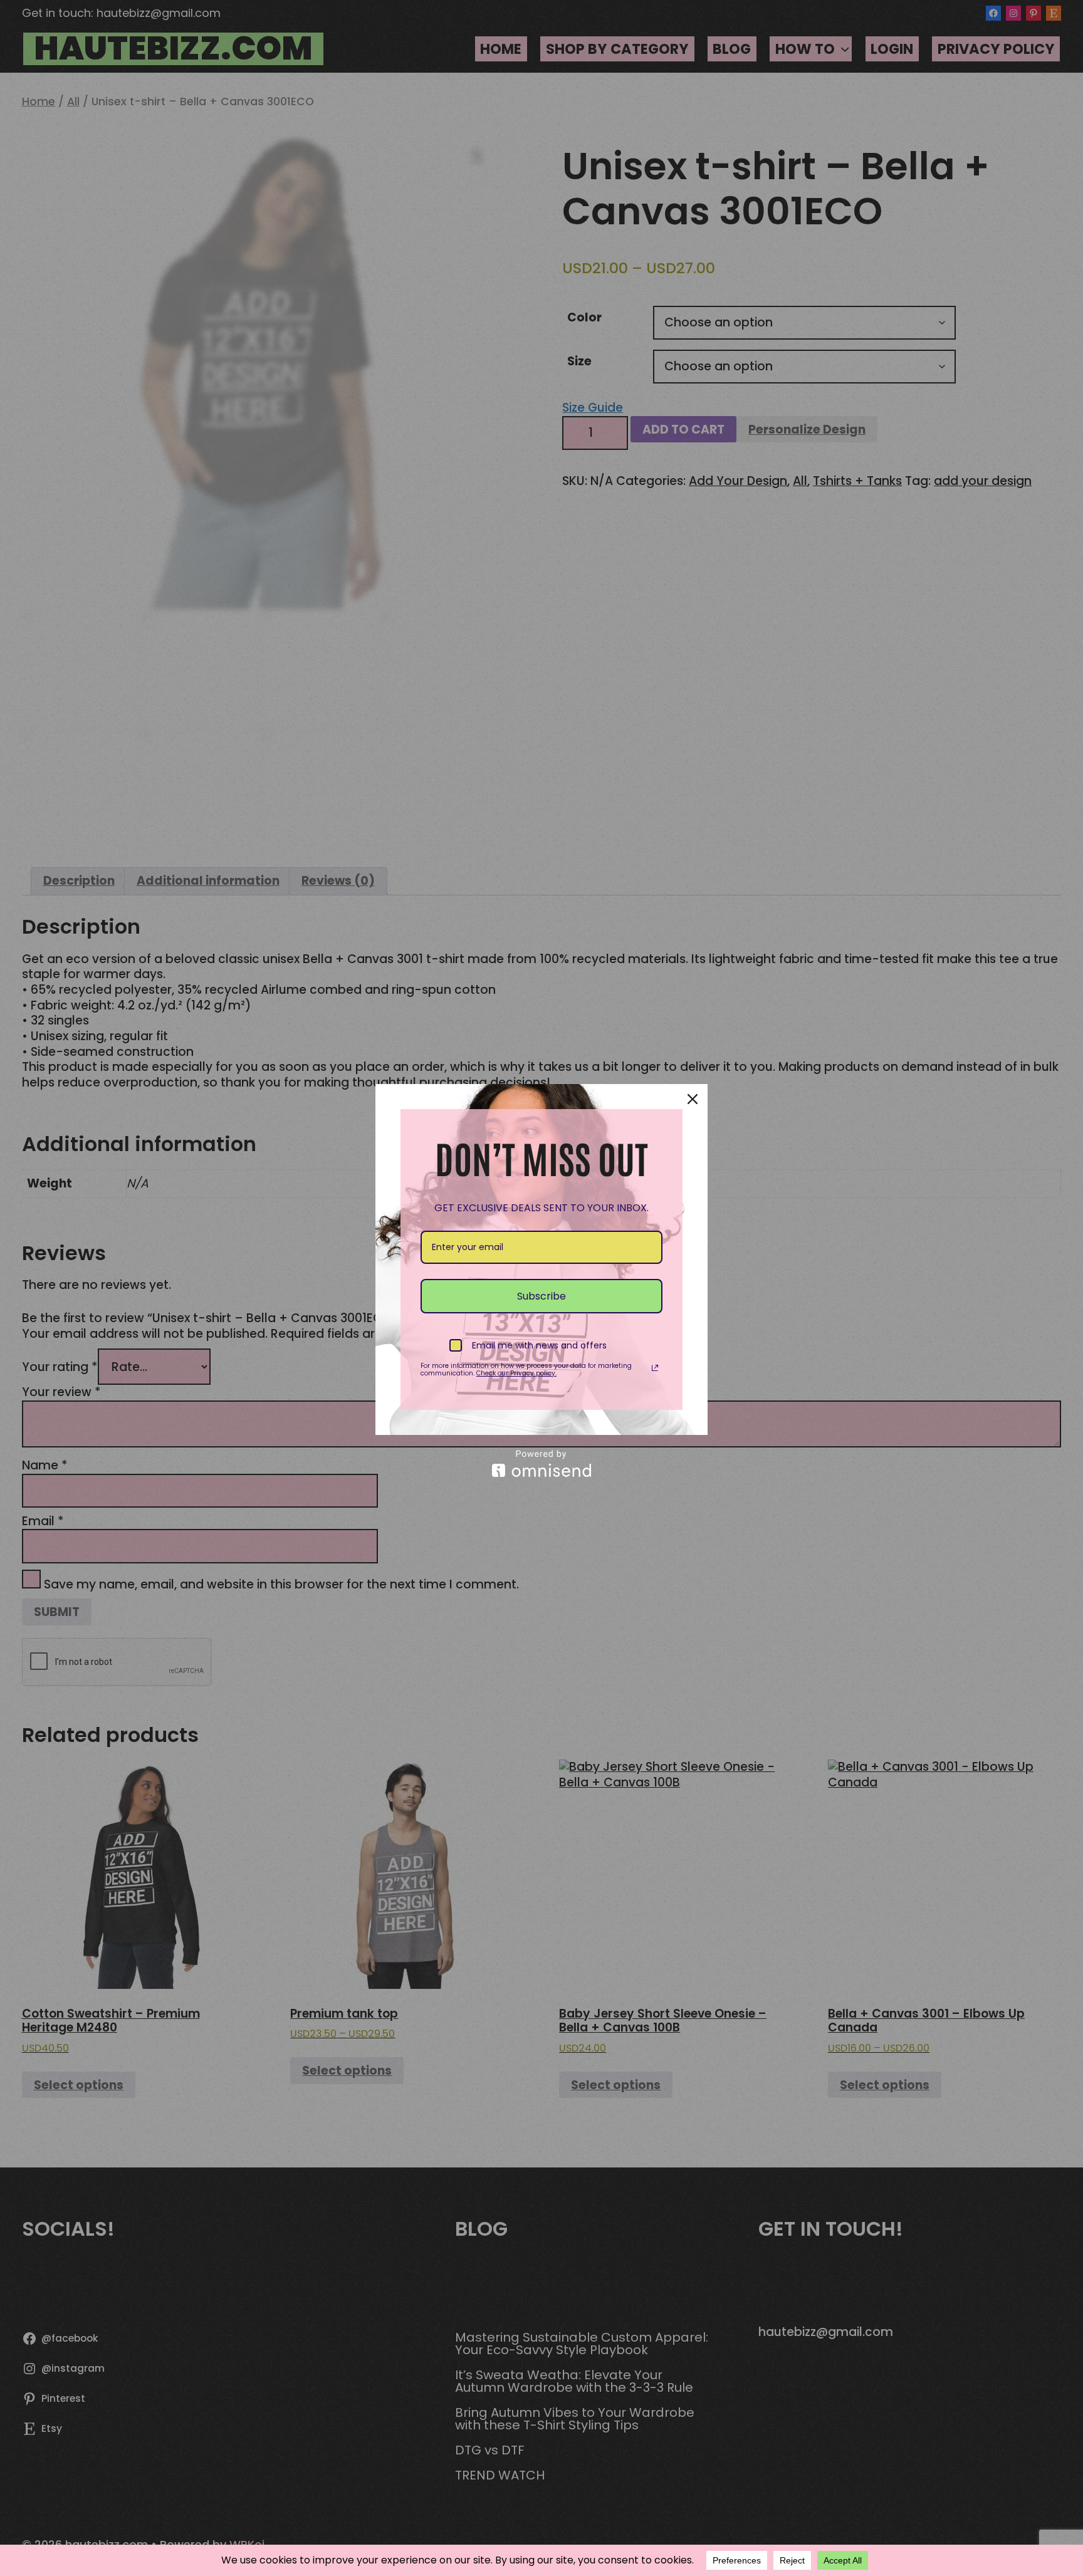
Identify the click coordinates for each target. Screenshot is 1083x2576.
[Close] (693, 1099)
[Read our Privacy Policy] (655, 1368)
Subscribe (541, 1296)
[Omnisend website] (541, 1463)
